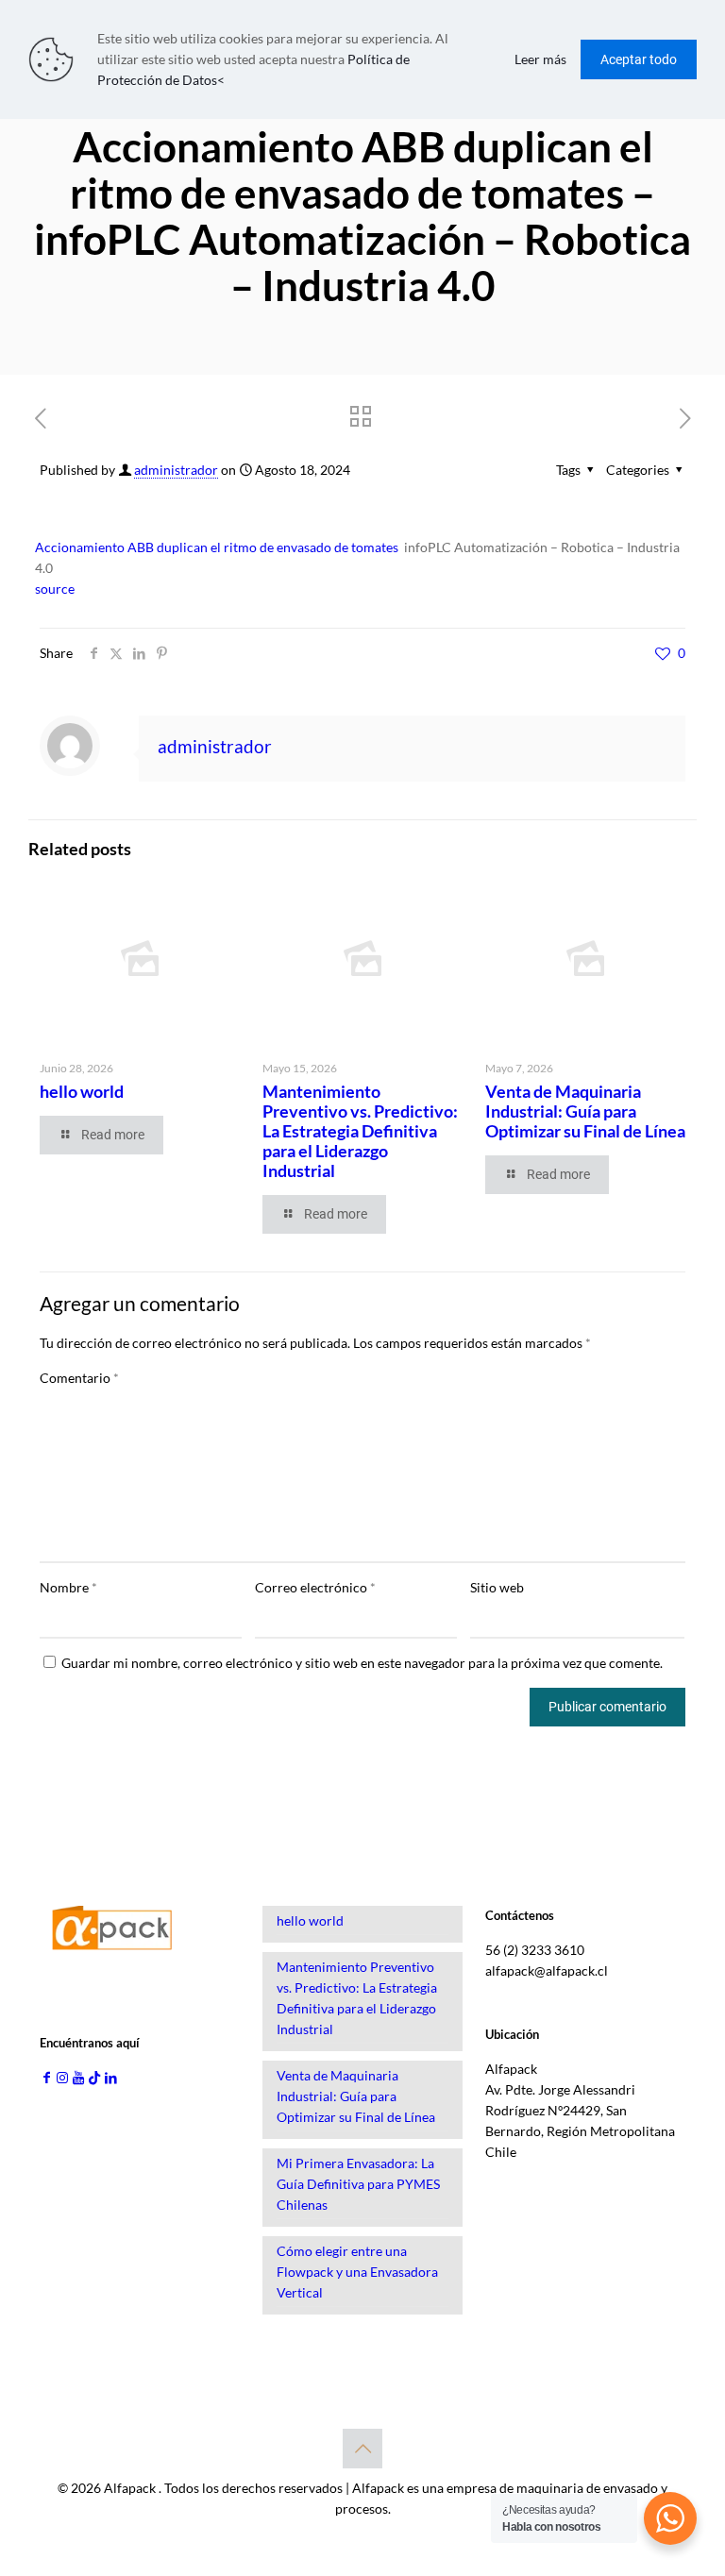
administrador (176, 470)
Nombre (68, 1587)
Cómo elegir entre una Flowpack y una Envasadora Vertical (357, 2272)
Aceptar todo (639, 59)
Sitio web (497, 1587)
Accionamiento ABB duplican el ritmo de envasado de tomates (217, 547)
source (55, 589)
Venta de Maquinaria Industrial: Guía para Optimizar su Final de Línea (585, 1111)
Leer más (540, 59)
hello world (82, 1091)
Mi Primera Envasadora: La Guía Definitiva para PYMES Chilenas (358, 2184)
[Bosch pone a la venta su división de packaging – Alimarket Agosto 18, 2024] (17, 2500)
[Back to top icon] (362, 2449)
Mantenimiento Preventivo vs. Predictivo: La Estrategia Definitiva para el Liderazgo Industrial (360, 1131)
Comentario (79, 1378)
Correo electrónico (315, 1587)
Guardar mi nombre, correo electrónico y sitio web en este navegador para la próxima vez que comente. (362, 1663)
